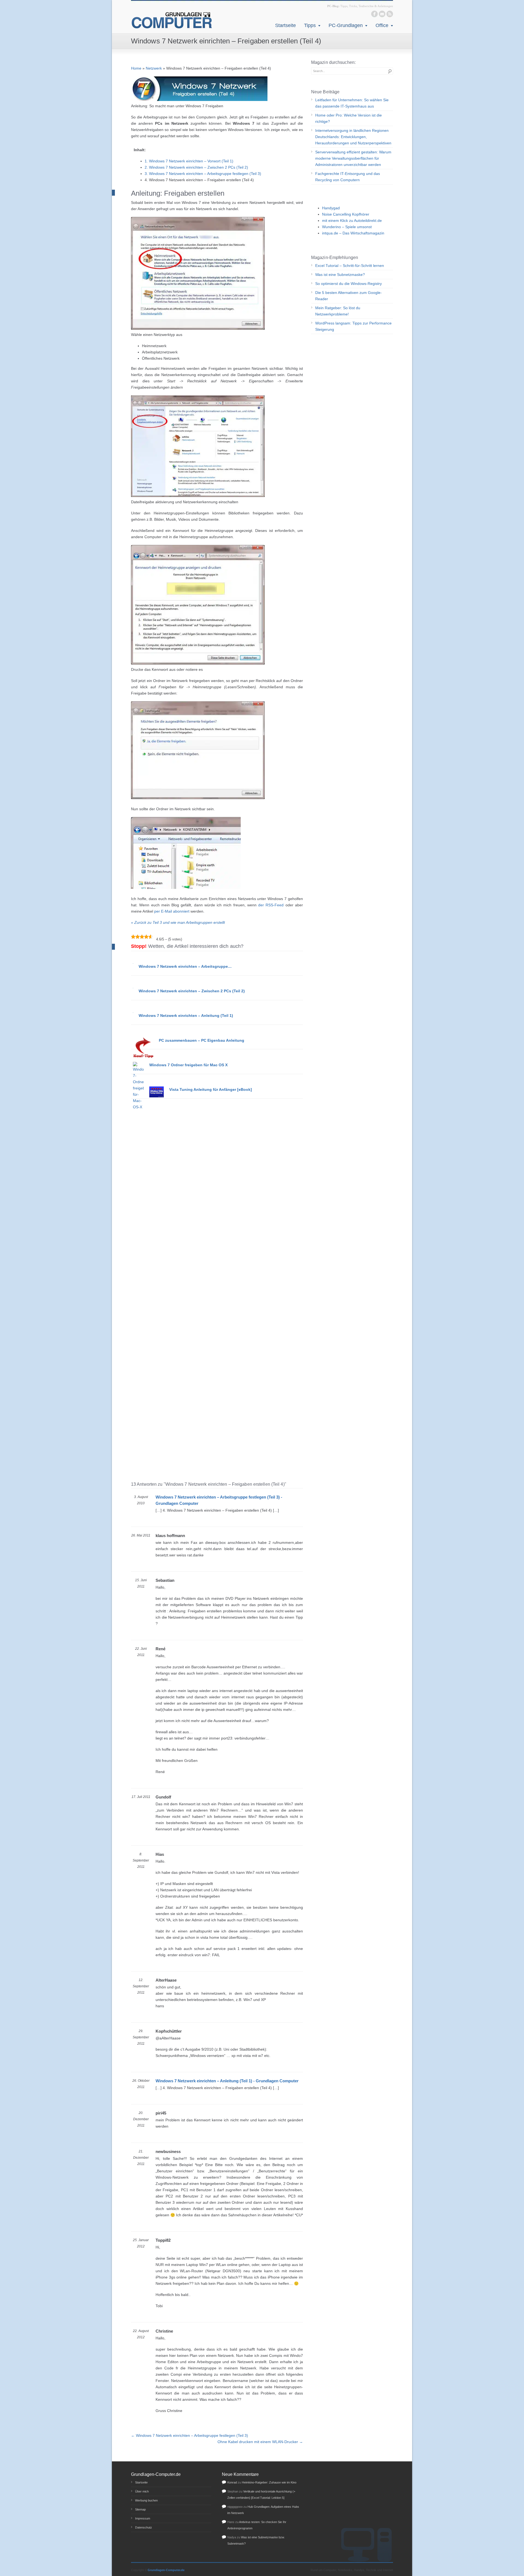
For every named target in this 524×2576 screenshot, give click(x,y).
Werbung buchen (146, 2500)
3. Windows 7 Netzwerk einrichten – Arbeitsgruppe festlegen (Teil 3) (203, 174)
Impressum (143, 2518)
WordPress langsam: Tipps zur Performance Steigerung (353, 326)
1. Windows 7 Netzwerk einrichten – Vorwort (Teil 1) (189, 161)
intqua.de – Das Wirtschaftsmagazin (353, 233)
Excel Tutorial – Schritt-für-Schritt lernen (350, 266)
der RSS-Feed (271, 905)
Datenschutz (144, 2527)
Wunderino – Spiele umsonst (347, 227)
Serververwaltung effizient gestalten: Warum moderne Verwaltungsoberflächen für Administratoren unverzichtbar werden (353, 158)
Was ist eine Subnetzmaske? (340, 275)
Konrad (232, 2482)
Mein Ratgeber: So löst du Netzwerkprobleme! (338, 311)
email (382, 14)
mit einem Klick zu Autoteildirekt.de (352, 221)
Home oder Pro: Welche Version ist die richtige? (349, 118)
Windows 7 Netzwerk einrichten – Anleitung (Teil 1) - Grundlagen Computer (227, 2081)
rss (390, 14)
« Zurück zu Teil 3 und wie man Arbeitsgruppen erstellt (178, 922)
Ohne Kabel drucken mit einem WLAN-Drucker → (260, 2442)
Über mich (142, 2491)
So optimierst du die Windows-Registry (349, 284)
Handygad (331, 208)
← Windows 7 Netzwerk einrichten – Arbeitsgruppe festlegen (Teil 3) (190, 2435)
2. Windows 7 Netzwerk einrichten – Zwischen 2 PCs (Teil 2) (196, 167)
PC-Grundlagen (346, 25)
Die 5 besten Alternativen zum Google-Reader (349, 296)
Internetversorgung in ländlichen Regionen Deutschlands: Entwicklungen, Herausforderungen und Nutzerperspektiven (353, 137)
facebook (374, 14)
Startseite (285, 25)
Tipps (310, 25)
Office (382, 25)
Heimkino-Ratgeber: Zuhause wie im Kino (269, 2482)
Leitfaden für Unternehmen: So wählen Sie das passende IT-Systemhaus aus (352, 103)
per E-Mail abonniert (172, 911)
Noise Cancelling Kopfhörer (346, 214)
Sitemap (140, 2509)
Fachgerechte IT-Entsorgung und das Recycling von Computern (348, 177)
